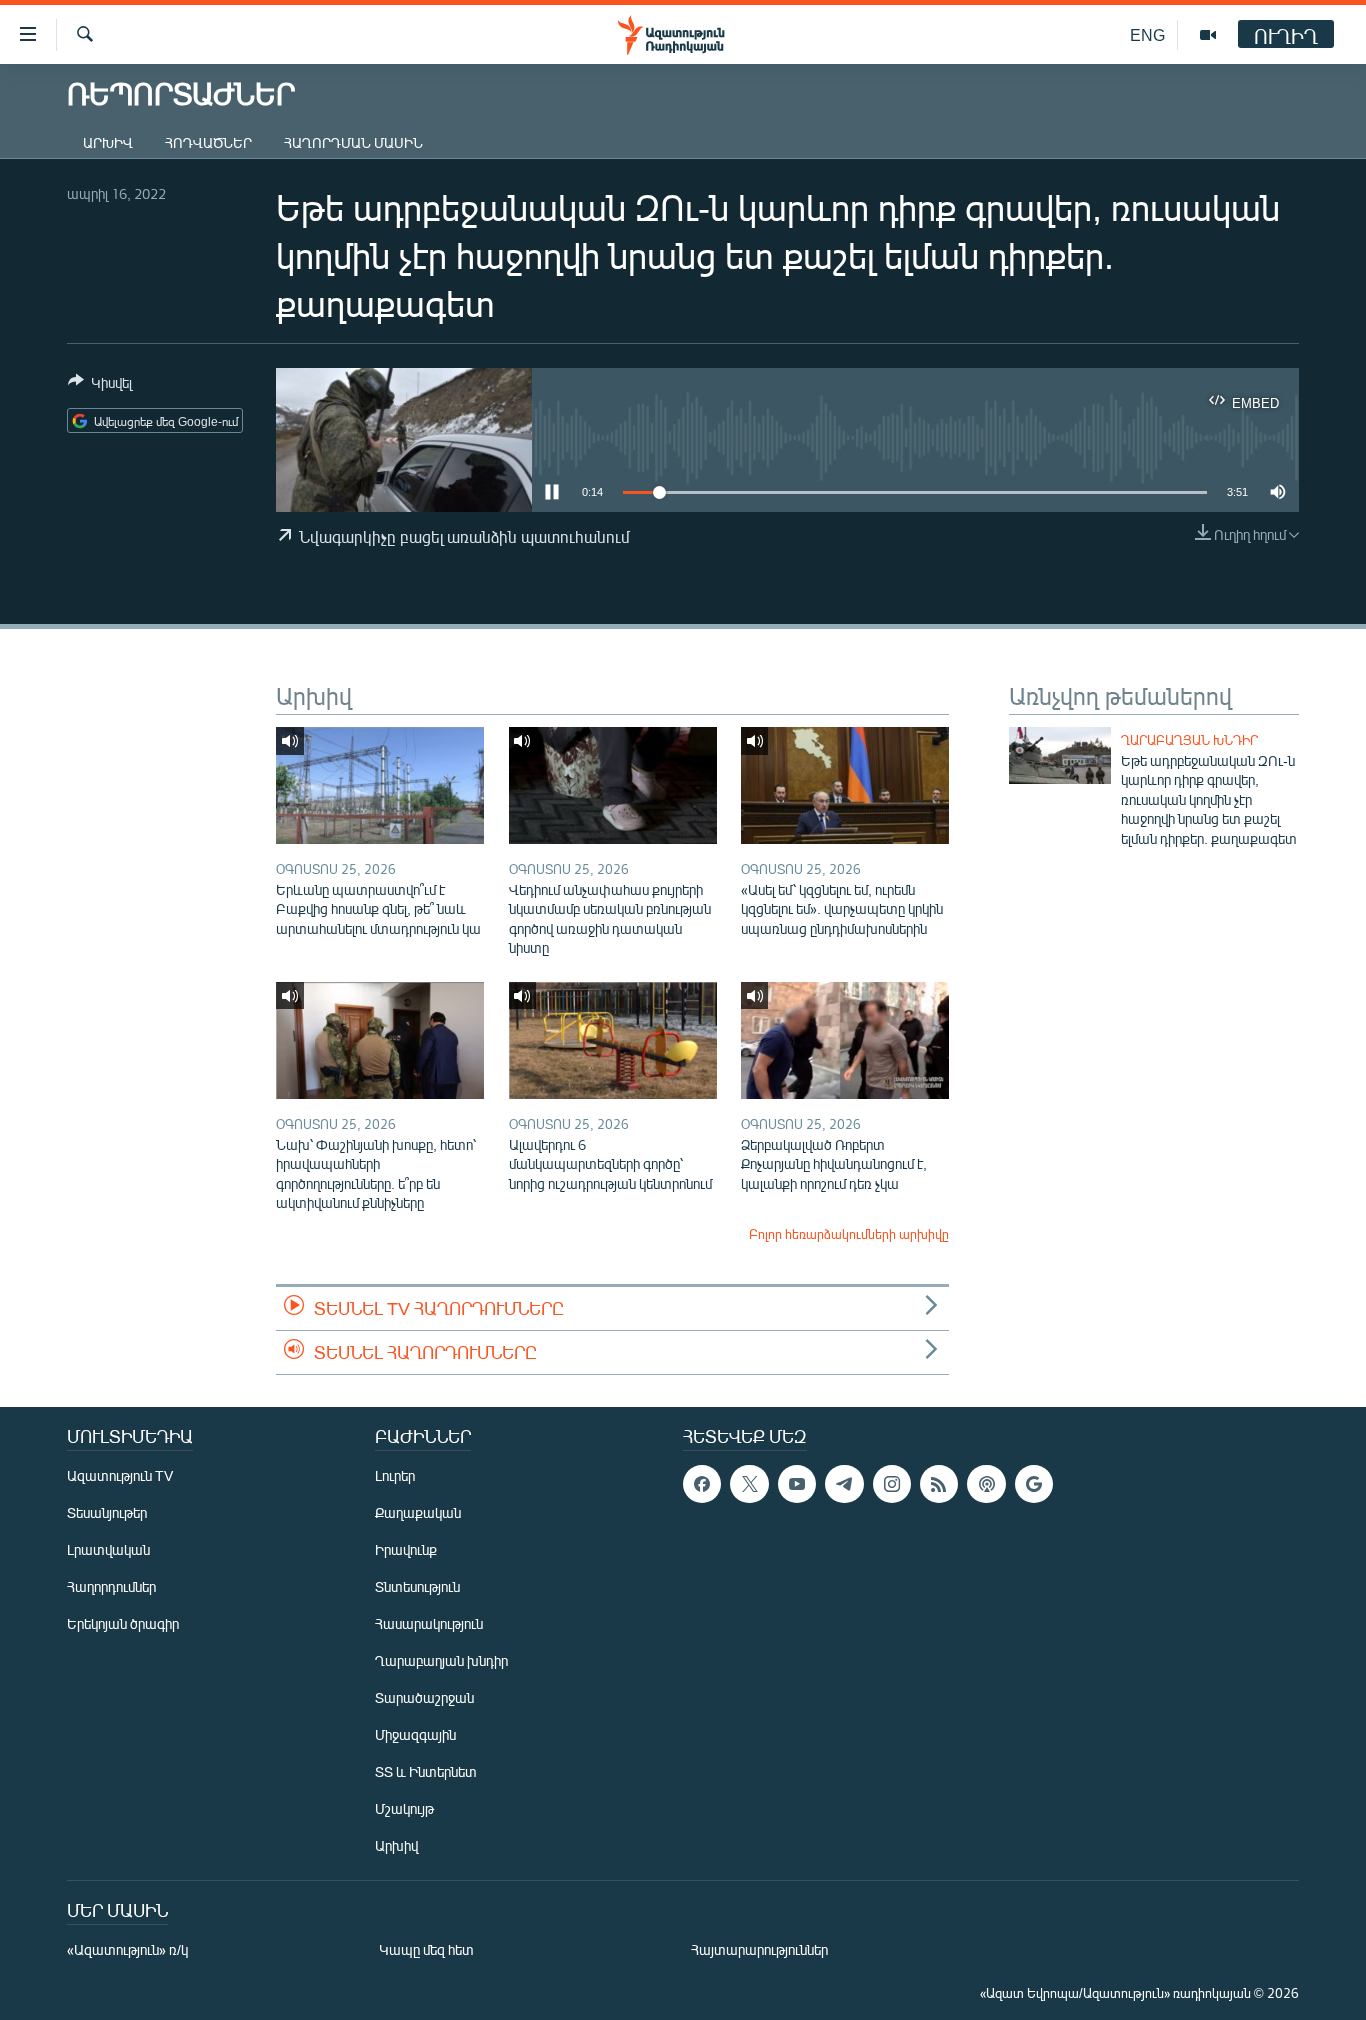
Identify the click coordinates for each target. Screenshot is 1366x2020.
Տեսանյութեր (107, 1512)
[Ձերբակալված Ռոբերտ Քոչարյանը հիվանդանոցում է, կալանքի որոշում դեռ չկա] (845, 1040)
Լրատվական (108, 1549)
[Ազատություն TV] (1208, 35)
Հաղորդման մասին (353, 142)
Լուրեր (395, 1475)
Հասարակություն (429, 1623)
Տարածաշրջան (424, 1697)
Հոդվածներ (208, 142)
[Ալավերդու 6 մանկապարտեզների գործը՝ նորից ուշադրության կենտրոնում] (613, 1040)
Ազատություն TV (120, 1475)
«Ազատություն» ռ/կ (127, 1949)
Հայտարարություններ (759, 1949)
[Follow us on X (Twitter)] (749, 1484)
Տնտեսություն (417, 1586)
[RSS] (939, 1484)
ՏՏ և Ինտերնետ (426, 1771)
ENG (1147, 34)
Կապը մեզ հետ (426, 1949)
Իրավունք (406, 1549)
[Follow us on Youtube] (797, 1484)
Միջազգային (415, 1734)
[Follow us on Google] (1034, 1484)
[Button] (100, 386)
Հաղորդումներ (111, 1586)
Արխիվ (108, 142)
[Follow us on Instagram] (892, 1484)
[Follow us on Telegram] (844, 1484)
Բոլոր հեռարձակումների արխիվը (849, 1234)
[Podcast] (986, 1484)
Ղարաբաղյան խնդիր (1189, 740)
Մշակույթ (404, 1808)
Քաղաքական (418, 1512)
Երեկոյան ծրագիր (123, 1623)
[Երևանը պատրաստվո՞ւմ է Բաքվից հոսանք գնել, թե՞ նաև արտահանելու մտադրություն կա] (380, 785)
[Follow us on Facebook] (702, 1484)
